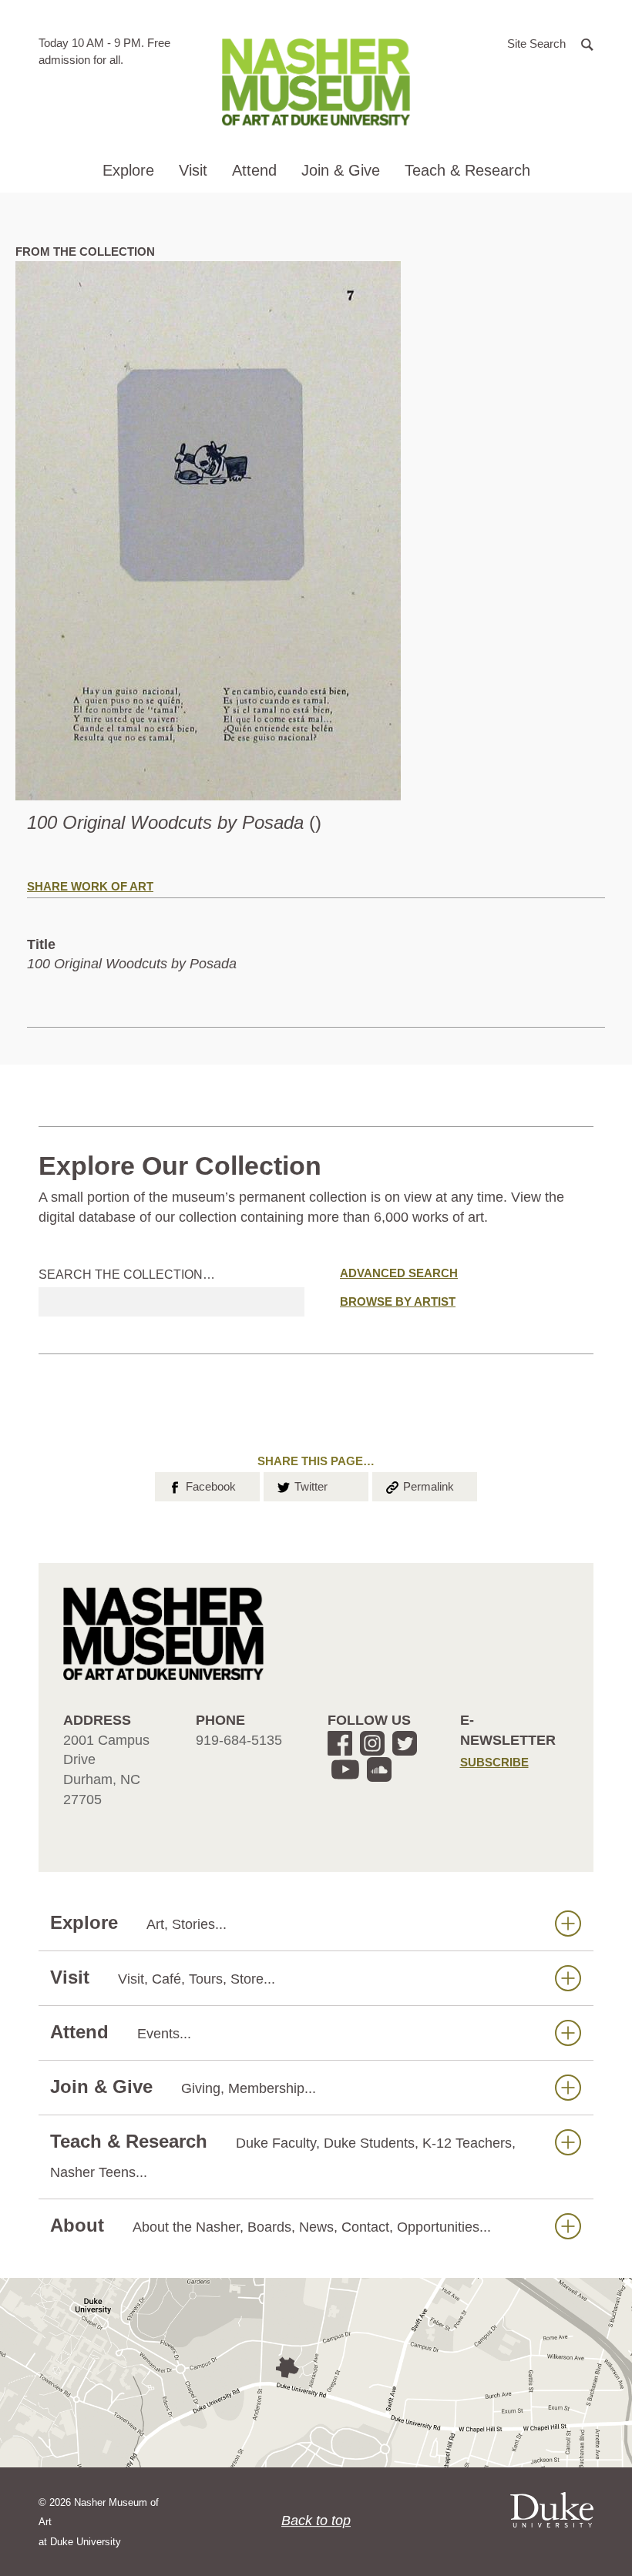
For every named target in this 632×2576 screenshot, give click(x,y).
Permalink (419, 1486)
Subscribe (494, 1762)
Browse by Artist (398, 1301)
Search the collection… (127, 1275)
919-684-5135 (239, 1740)
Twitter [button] (301, 1486)
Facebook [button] (201, 1486)
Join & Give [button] (341, 170)
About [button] (271, 2225)
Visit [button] (193, 170)
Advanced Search (399, 1273)
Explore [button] (128, 170)
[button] (550, 43)
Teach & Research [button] (467, 170)
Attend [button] (254, 170)
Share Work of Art (90, 886)
